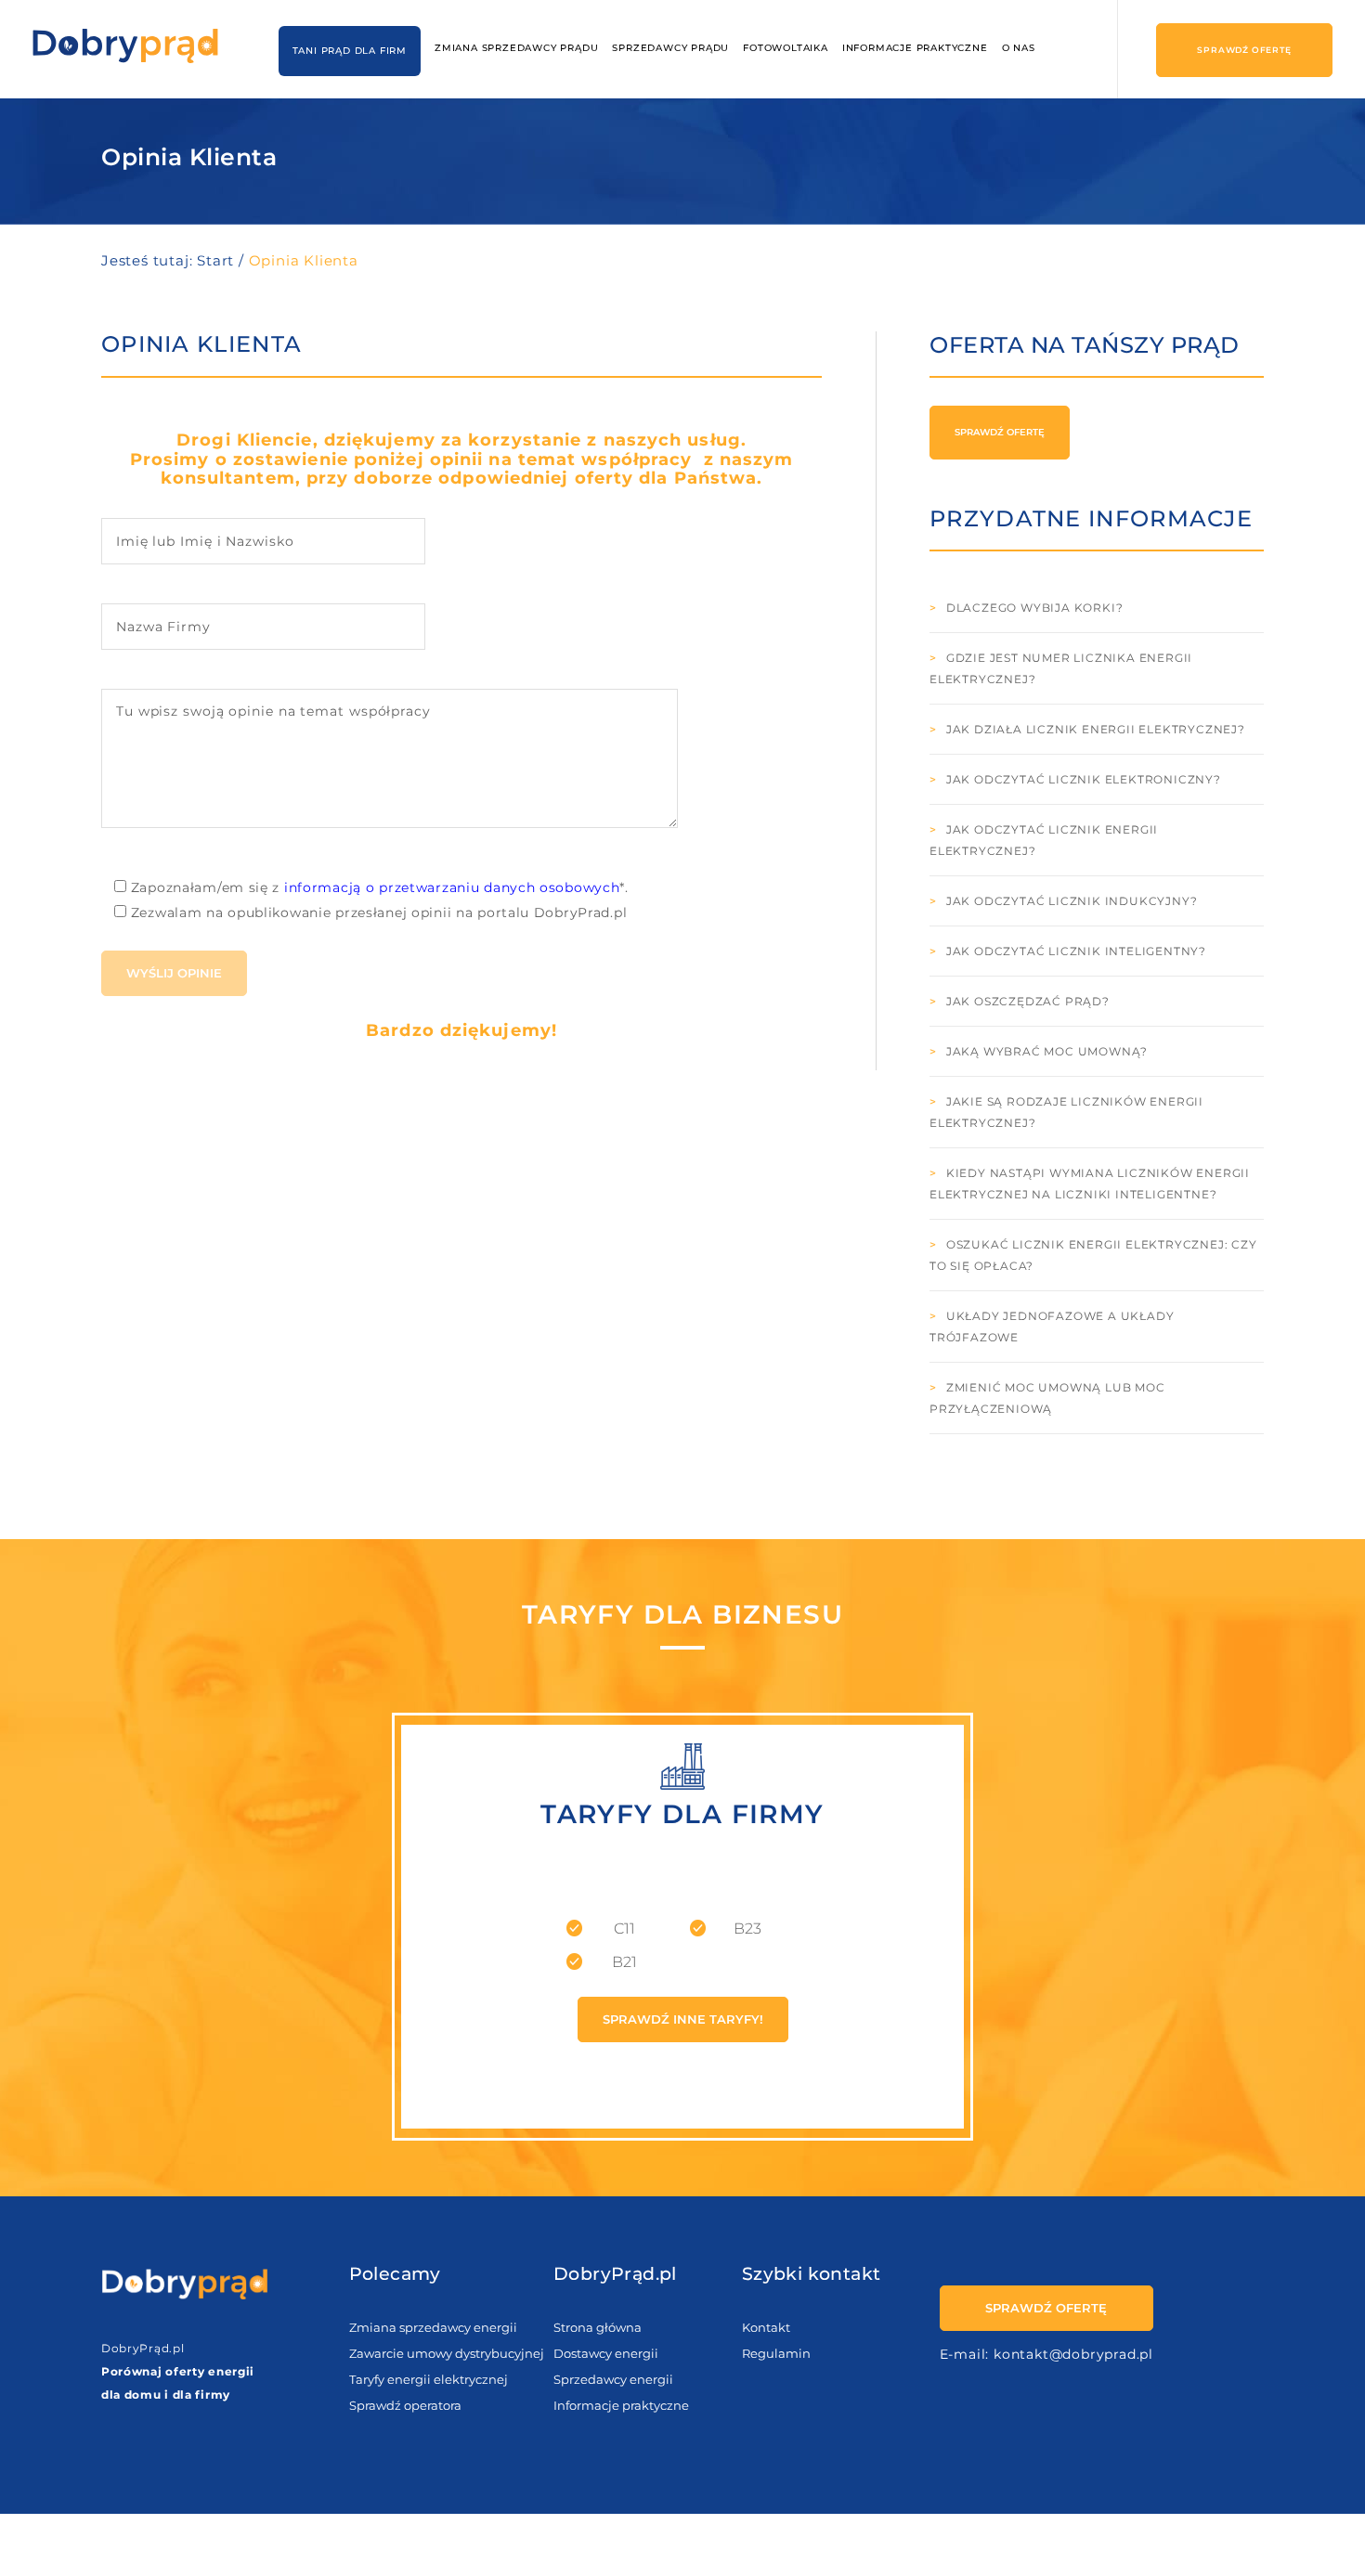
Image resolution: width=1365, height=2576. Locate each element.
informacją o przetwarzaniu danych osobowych (452, 887)
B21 (624, 1962)
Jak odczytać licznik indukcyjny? (1072, 901)
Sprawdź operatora (405, 2405)
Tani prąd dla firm (350, 51)
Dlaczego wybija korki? (1035, 608)
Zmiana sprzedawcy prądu (516, 48)
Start (215, 260)
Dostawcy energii (606, 2353)
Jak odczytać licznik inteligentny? (1076, 951)
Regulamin (776, 2353)
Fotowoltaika (786, 48)
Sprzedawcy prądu (670, 48)
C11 (624, 1929)
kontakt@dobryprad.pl (1073, 2354)
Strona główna (598, 2327)
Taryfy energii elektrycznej (429, 2379)
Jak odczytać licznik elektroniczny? (1084, 779)
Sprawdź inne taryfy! (683, 2019)
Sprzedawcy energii (613, 2379)
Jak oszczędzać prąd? (1028, 1001)
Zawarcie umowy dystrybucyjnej (447, 2353)
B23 (747, 1929)
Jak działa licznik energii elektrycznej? (1096, 729)
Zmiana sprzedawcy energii (433, 2327)
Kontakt (766, 2327)
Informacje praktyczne (915, 48)
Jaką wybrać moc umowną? (1047, 1051)
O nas (1019, 48)
